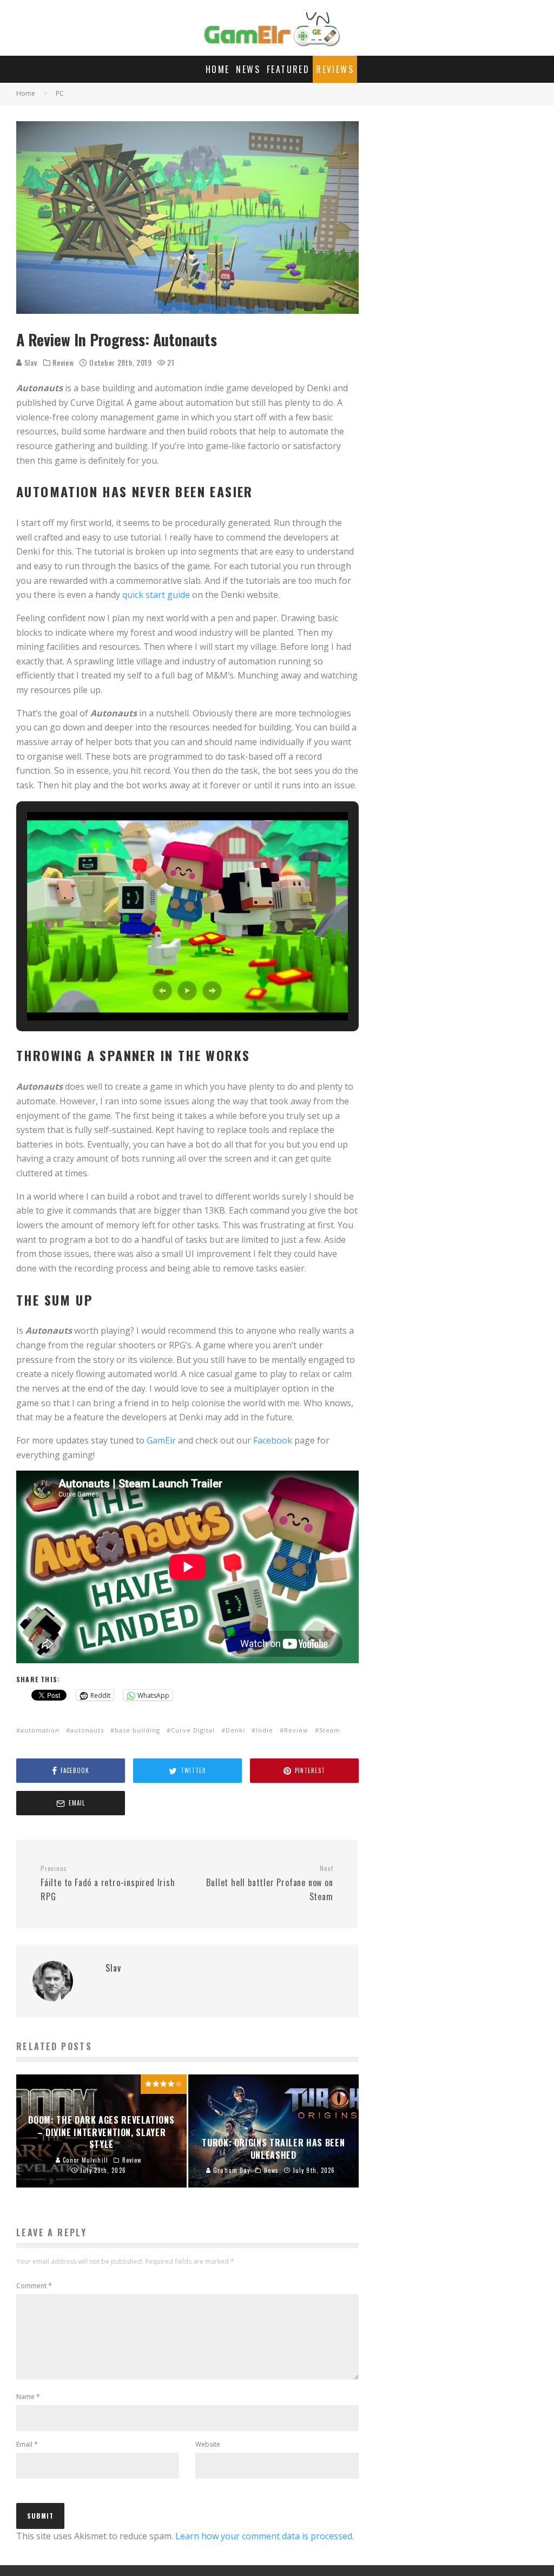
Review (63, 363)
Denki (235, 1730)
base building (137, 1730)
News (248, 69)
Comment (34, 2286)
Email (27, 2444)
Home (218, 69)
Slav (30, 362)
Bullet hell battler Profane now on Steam (269, 1883)
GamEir (161, 1440)
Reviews (335, 69)
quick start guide (156, 595)
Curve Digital (193, 1730)
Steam (330, 1730)
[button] (162, 991)
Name (28, 2397)
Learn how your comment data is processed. (265, 2536)
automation (40, 1730)
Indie (265, 1730)
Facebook (273, 1440)
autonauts (87, 1730)
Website (208, 2444)
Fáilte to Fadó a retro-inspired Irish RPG (108, 1883)
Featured (288, 69)
